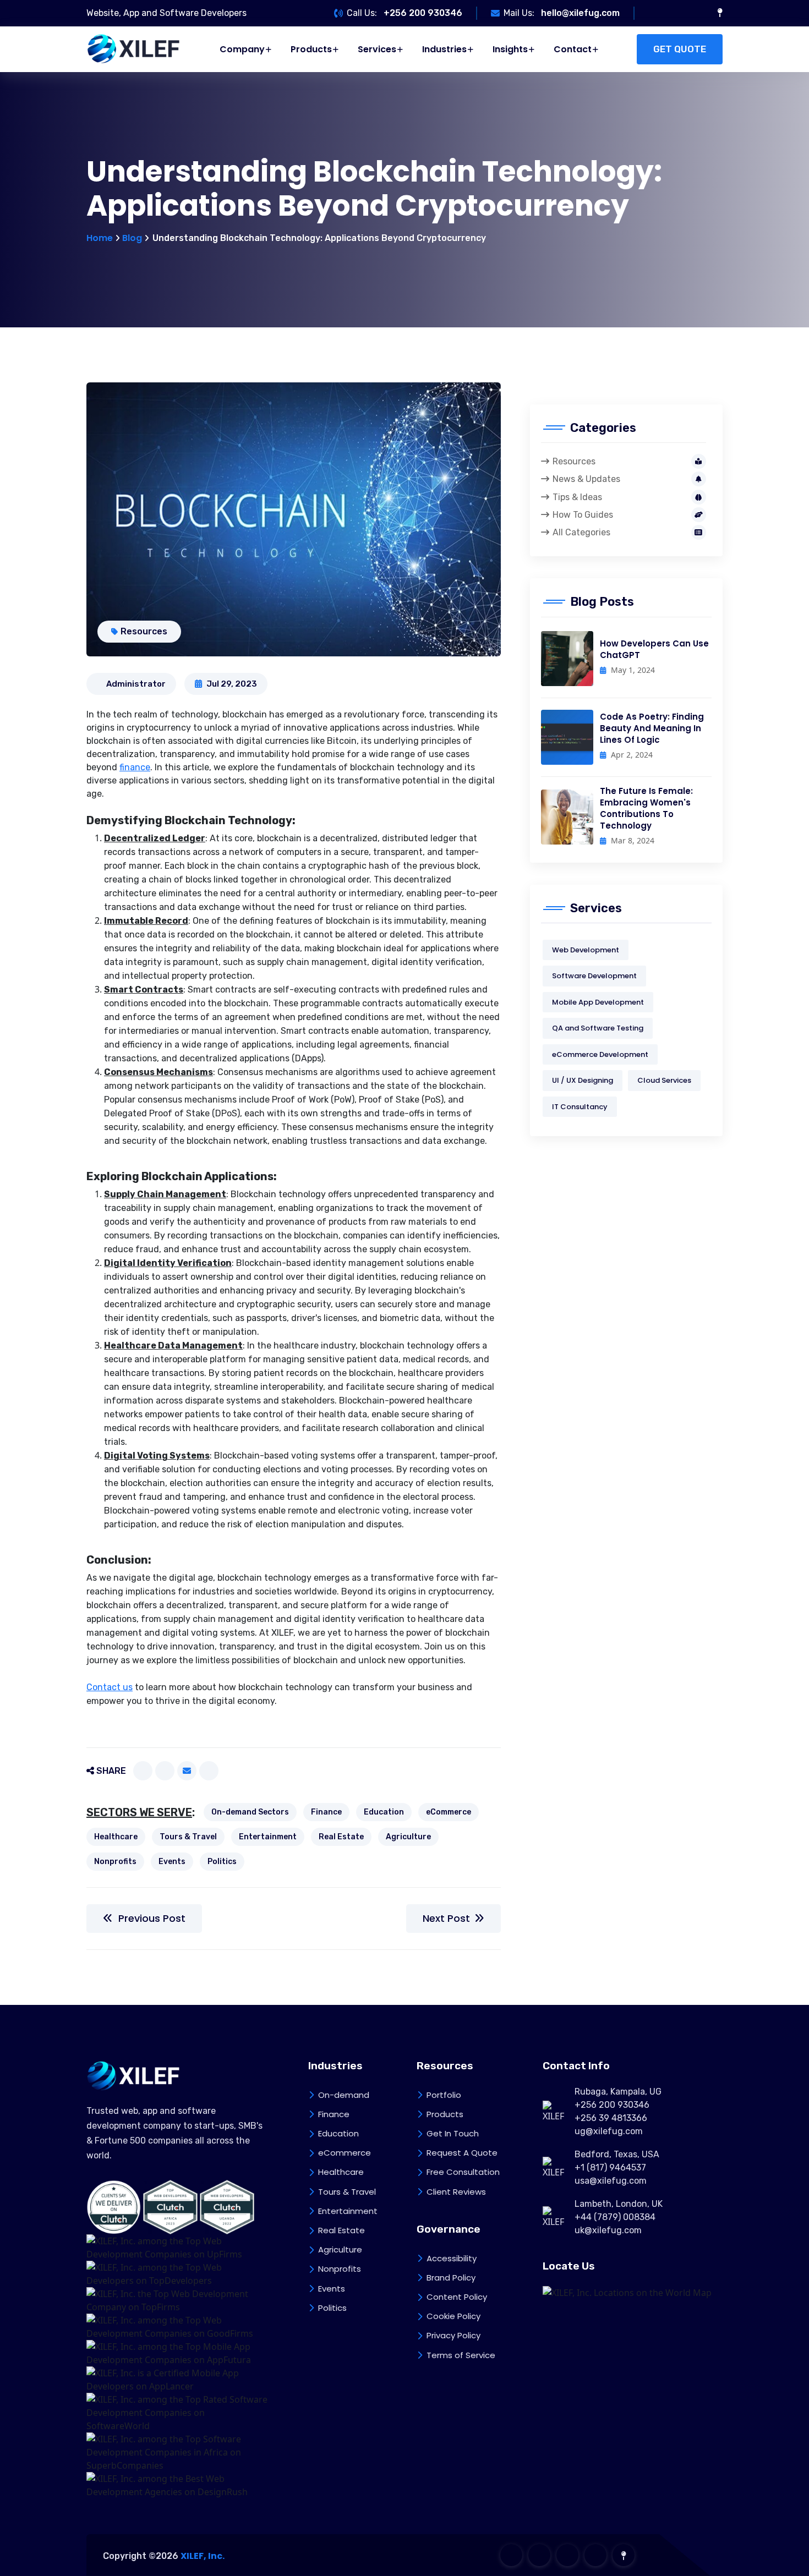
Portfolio (444, 2095)
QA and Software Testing (598, 1028)
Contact (573, 49)
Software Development (594, 976)
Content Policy (457, 2297)
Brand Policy (451, 2278)
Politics (222, 1862)
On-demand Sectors (250, 1812)
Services (377, 49)
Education (384, 1812)
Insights (510, 49)
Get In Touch (453, 2133)
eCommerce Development (600, 1054)
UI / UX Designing (583, 1080)
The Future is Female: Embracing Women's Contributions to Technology (646, 808)
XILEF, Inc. (203, 2556)
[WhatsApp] (209, 1771)
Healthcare (116, 1837)
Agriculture (408, 1837)
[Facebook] (143, 1771)
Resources (144, 631)
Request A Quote (462, 2153)
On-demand (344, 2095)
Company (242, 49)
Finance (326, 1812)
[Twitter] (165, 1771)
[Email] (187, 1771)
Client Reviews (456, 2192)
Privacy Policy (453, 2335)
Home (100, 238)
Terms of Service (461, 2355)
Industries (444, 49)
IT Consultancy (580, 1107)
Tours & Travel (188, 1837)
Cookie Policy (453, 2316)
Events (172, 1862)
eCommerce (449, 1812)
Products (311, 49)
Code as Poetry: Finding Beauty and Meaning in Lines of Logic (652, 728)
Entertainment (268, 1837)
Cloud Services (664, 1080)
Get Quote (680, 49)
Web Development (586, 950)
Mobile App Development (598, 1002)
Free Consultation (463, 2172)
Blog (132, 238)
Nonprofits (115, 1862)
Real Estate (341, 1837)
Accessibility (452, 2258)
